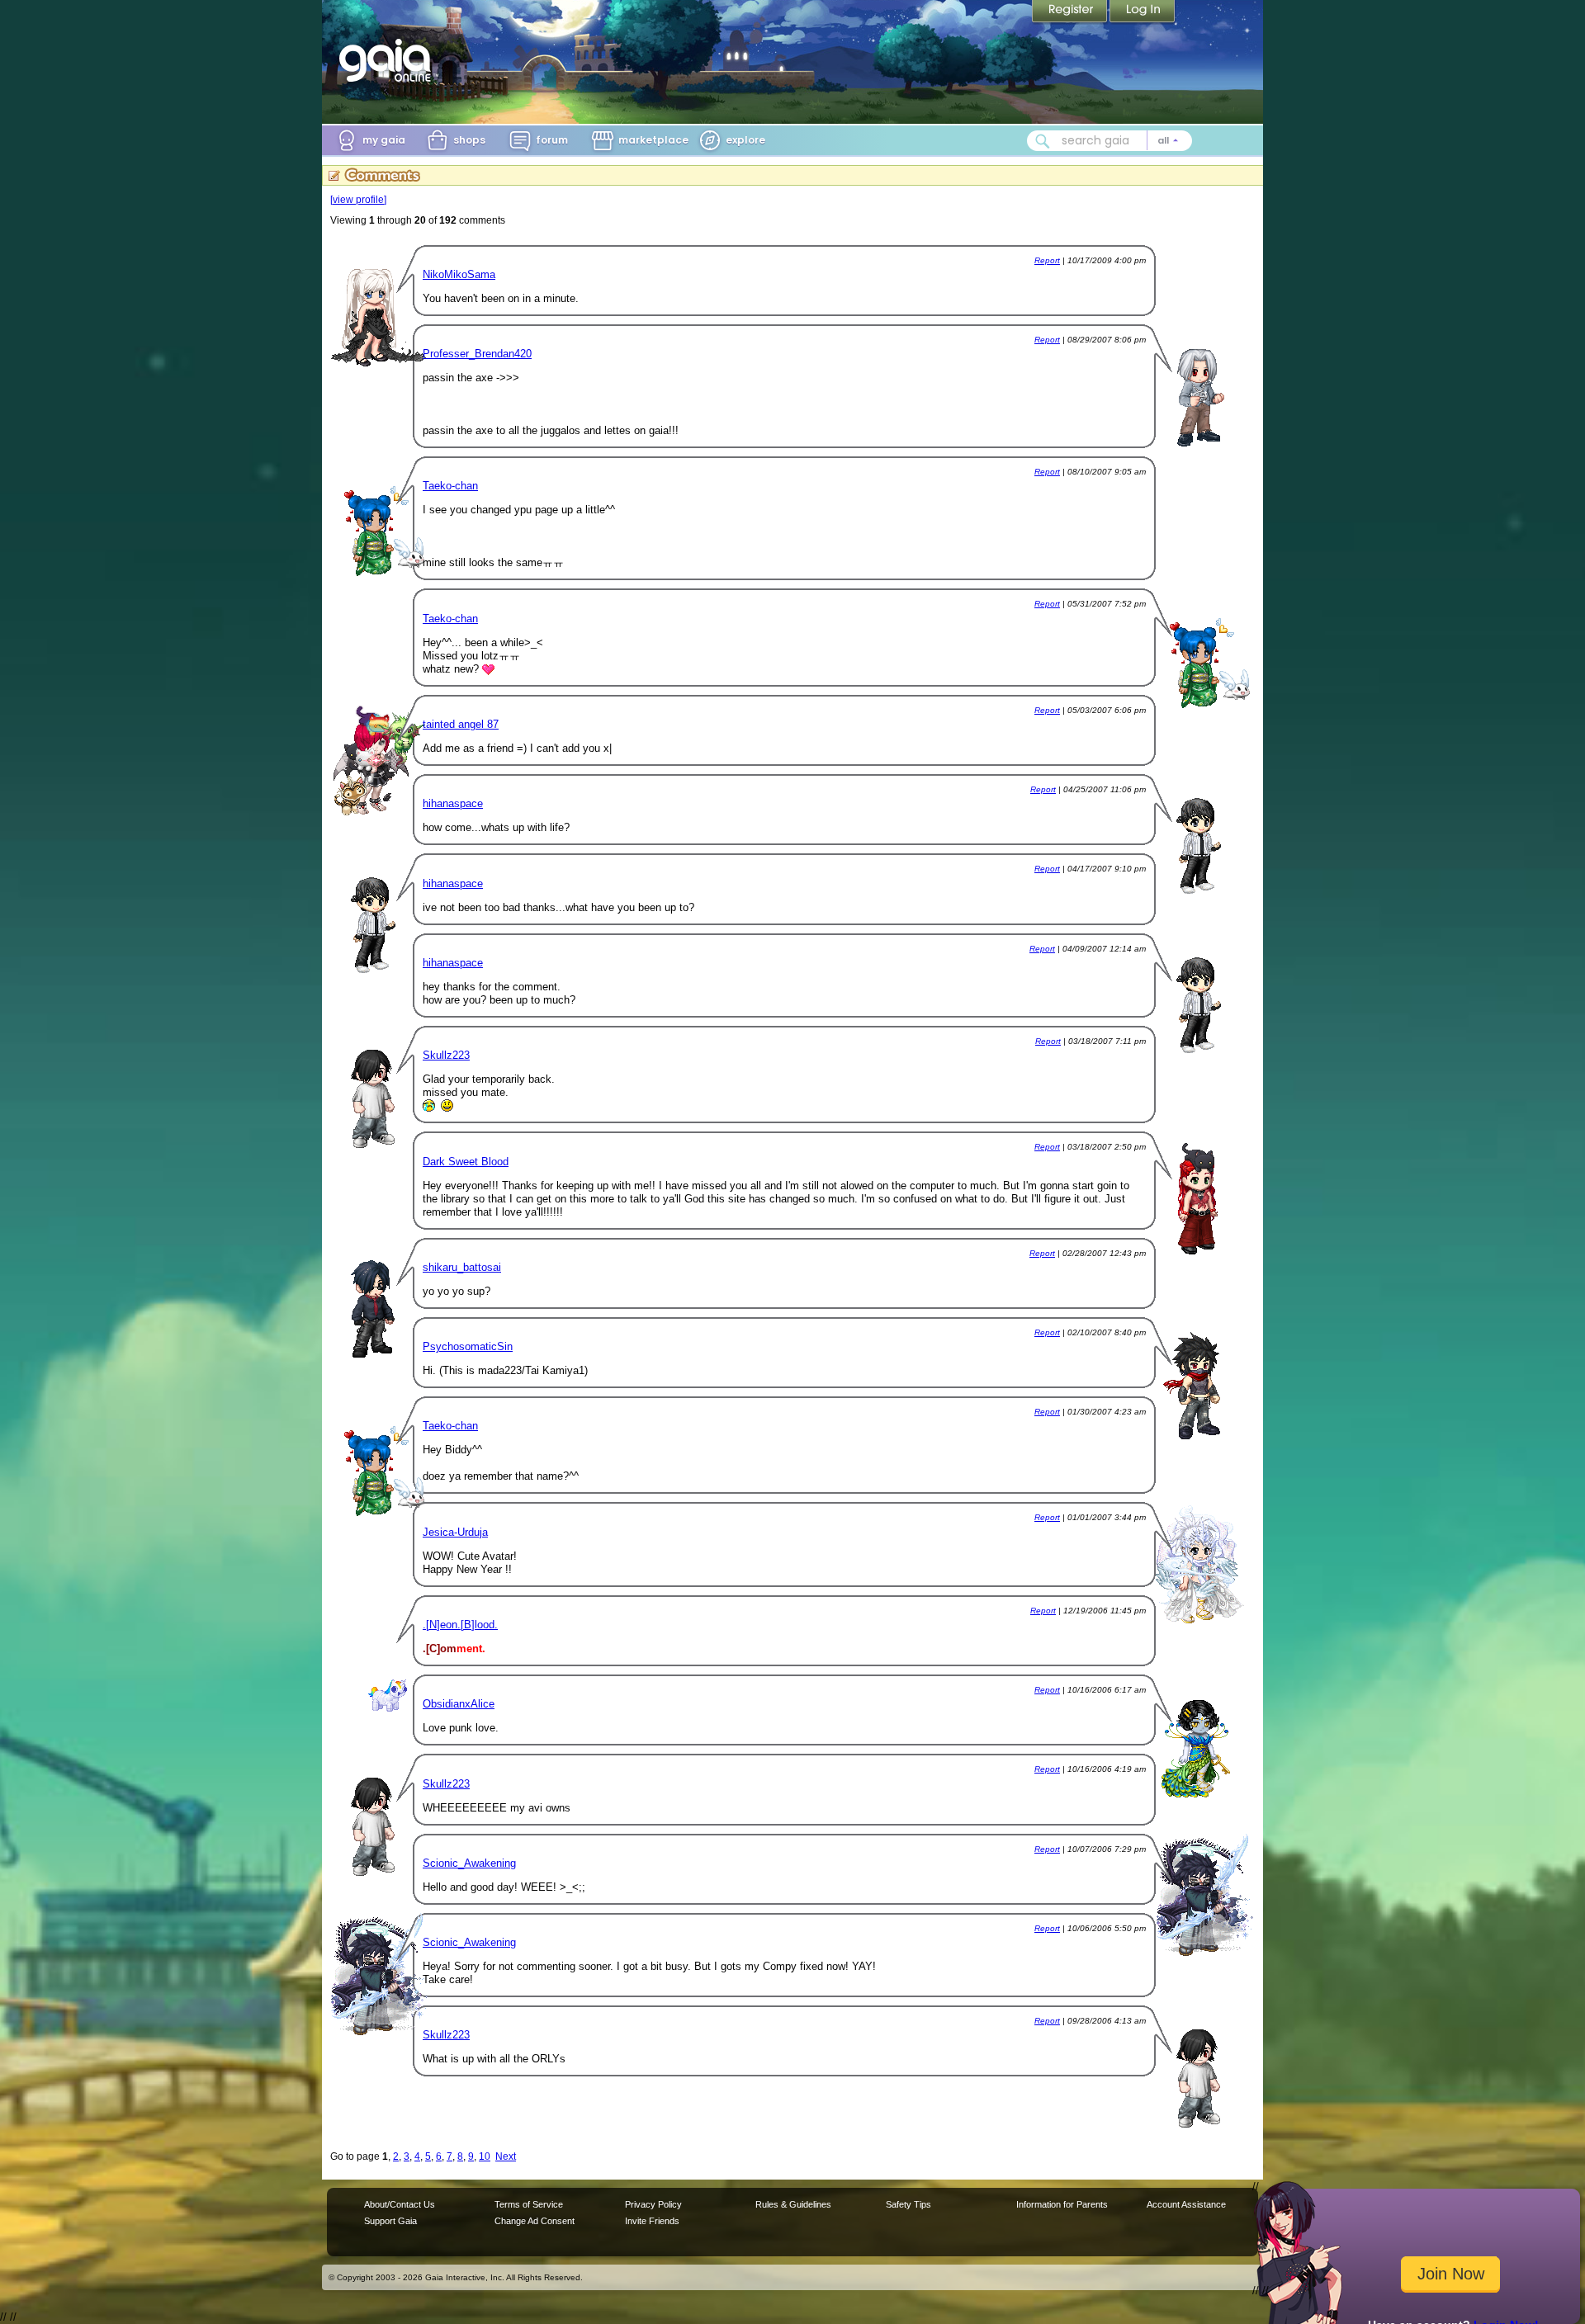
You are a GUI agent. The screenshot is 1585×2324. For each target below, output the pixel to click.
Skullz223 (446, 1055)
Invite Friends (652, 2221)
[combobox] (1109, 141)
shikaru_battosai (462, 1267)
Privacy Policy (653, 2204)
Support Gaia (390, 2221)
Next (506, 2156)
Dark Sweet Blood (466, 1162)
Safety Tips (908, 2204)
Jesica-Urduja (455, 1532)
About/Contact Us (400, 2204)
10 (485, 2156)
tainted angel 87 (461, 724)
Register (1071, 12)
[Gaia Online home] (389, 60)
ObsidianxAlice (459, 1704)
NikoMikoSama (459, 274)
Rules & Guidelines (793, 2204)
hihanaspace (453, 803)
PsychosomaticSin (468, 1346)
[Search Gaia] (1043, 141)
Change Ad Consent (535, 2221)
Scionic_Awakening (469, 1863)
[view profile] (358, 200)
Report (1047, 260)
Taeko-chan (450, 486)
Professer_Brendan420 (477, 354)
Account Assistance (1186, 2204)
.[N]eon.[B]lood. (460, 1625)
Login (1143, 12)
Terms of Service (529, 2204)
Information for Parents (1062, 2204)
